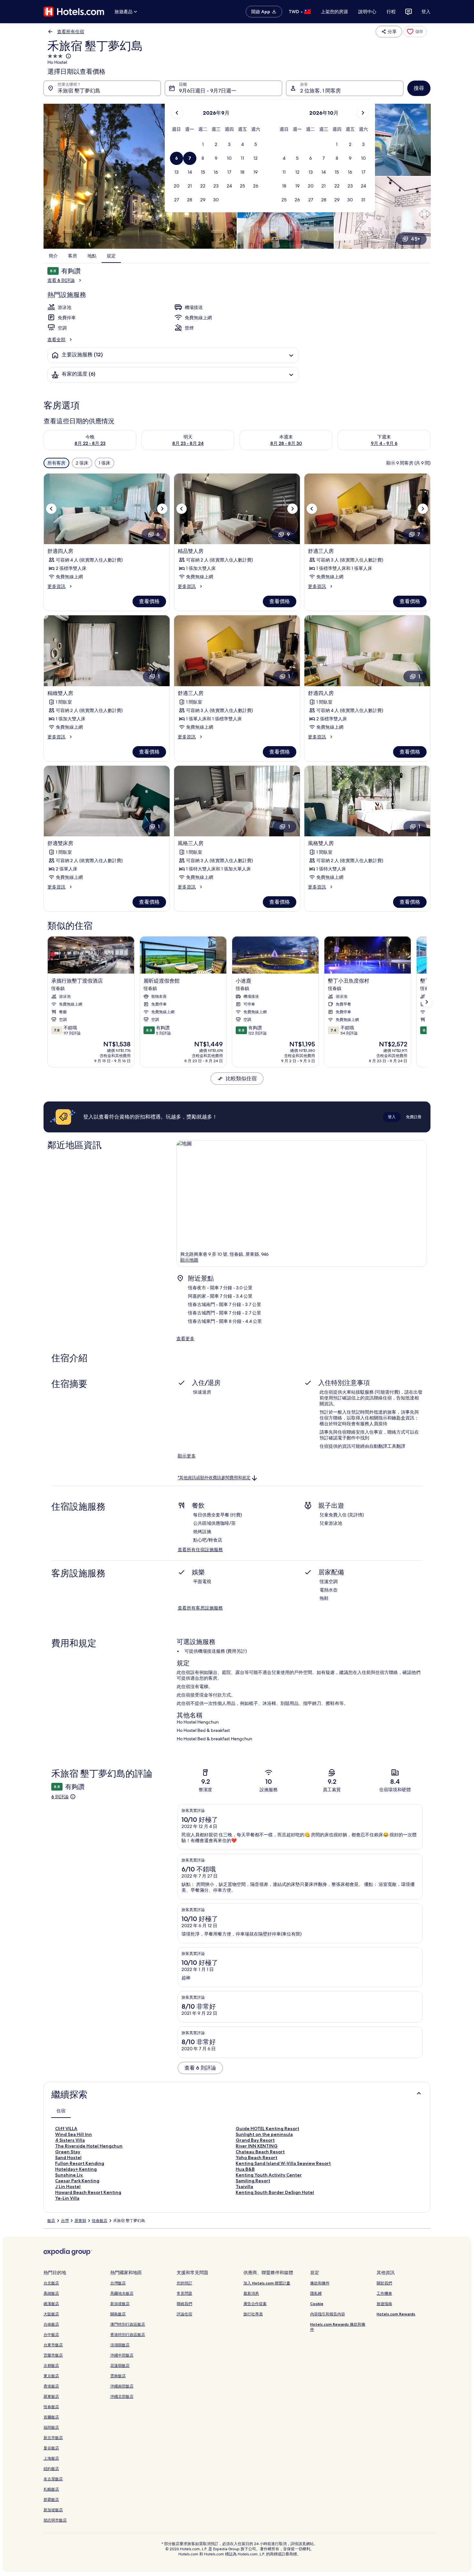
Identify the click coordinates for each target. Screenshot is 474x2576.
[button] (203, 144)
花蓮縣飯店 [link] (120, 2365)
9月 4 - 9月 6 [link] (384, 443)
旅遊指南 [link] (384, 2304)
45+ (415, 239)
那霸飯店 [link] (51, 2499)
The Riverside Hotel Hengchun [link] (89, 2146)
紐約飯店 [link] (51, 2469)
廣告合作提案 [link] (255, 2304)
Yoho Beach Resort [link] (257, 2158)
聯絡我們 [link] (184, 2304)
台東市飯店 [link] (53, 2345)
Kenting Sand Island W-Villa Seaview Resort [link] (283, 2163)
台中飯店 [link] (51, 2335)
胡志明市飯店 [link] (55, 2520)
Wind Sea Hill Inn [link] (74, 2134)
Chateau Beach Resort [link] (260, 2152)
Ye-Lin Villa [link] (67, 2198)
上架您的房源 (334, 12)
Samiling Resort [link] (253, 2181)
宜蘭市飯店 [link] (53, 2355)
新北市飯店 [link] (53, 2438)
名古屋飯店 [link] (53, 2479)
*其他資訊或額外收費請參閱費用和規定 (214, 1478)
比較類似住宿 (241, 1078)
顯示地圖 (189, 1260)
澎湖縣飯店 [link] (120, 2345)
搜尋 (419, 88)
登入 (426, 12)
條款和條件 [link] (320, 2283)
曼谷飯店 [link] (51, 2448)
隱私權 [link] (316, 2293)
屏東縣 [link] (80, 2221)
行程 (391, 12)
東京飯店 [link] (51, 2376)
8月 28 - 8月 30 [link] (286, 443)
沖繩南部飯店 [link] (122, 2386)
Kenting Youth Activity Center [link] (269, 2175)
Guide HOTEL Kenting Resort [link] (267, 2129)
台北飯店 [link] (51, 2283)
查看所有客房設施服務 (200, 1608)
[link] (415, 32)
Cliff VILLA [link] (66, 2129)
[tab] (61, 2111)
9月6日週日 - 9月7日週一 (208, 91)
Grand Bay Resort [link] (255, 2140)
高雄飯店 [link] (51, 2293)
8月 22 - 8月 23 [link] (90, 443)
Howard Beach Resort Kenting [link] (88, 2192)
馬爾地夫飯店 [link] (122, 2293)
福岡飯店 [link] (51, 2427)
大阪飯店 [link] (51, 2314)
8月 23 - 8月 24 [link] (188, 443)
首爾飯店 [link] (51, 2417)
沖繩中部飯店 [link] (122, 2355)
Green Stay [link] (68, 2152)
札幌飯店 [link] (51, 2489)
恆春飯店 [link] (100, 2221)
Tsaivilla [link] (244, 2187)
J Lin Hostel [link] (68, 2187)
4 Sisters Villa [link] (70, 2140)
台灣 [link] (65, 2221)
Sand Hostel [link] (68, 2158)
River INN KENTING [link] (257, 2146)
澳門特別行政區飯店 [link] (128, 2324)
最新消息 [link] (251, 2293)
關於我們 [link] (384, 2283)
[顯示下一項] (427, 1002)
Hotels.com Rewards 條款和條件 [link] (338, 2327)
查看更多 (185, 1339)
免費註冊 (414, 1117)
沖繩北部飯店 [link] (122, 2396)
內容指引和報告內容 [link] (328, 2314)
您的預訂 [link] (184, 2283)
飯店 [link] (51, 2221)
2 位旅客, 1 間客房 (321, 91)
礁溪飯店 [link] (51, 2304)
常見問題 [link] (184, 2293)
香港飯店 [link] (51, 2386)
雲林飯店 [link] (118, 2376)
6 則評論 (60, 1797)
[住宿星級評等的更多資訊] (68, 56)
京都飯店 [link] (51, 2365)
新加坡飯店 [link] (53, 2510)
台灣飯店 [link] (118, 2283)
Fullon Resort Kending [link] (80, 2163)
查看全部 (56, 340)
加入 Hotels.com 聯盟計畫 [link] (267, 2283)
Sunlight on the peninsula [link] (264, 2134)
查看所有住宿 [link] (71, 32)
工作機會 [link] (384, 2293)
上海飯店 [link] (51, 2458)
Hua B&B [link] (245, 2169)
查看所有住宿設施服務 (200, 1550)
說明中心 (367, 12)
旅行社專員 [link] (253, 2314)
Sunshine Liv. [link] (69, 2175)
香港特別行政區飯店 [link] (128, 2335)
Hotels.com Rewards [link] (396, 2314)
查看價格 (149, 601)
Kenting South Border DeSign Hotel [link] (275, 2192)
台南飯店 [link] (51, 2324)
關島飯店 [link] (118, 2314)
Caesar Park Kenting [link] (77, 2181)
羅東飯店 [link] (51, 2396)
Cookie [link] (317, 2304)
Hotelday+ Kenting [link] (76, 2169)
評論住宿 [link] (184, 2314)
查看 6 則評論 (61, 280)
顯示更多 (187, 1456)
